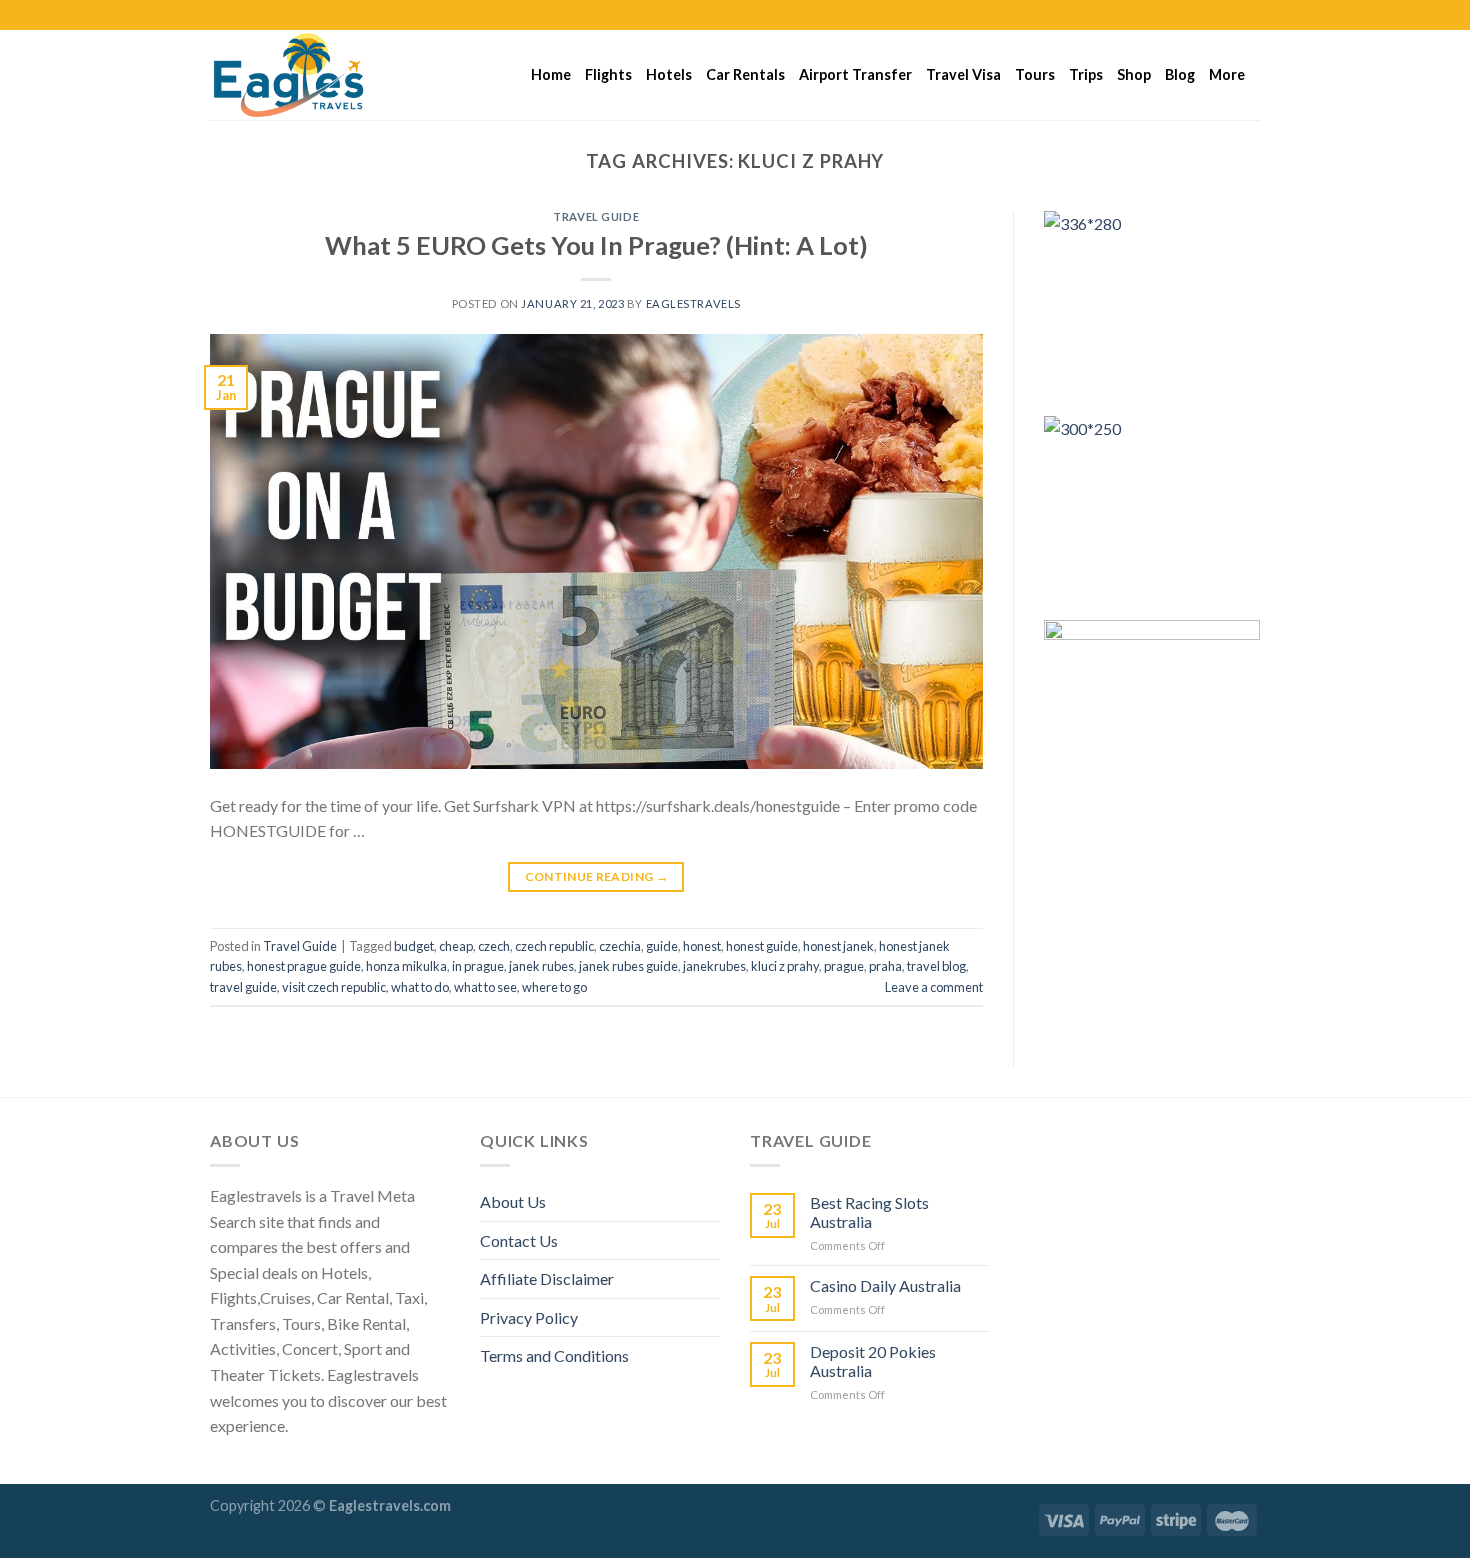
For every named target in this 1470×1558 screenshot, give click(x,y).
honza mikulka (406, 966)
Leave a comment (934, 987)
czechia (620, 946)
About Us (513, 1201)
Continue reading (597, 876)
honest (702, 946)
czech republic (554, 946)
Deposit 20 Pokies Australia (873, 1361)
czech (494, 946)
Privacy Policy (529, 1317)
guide (662, 946)
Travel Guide (596, 216)
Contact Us (519, 1240)
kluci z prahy (785, 966)
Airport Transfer (855, 74)
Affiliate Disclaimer (547, 1278)
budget (414, 946)
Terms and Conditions (554, 1355)
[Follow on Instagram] (1212, 15)
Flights (608, 74)
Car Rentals (745, 74)
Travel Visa (963, 74)
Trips (1086, 74)
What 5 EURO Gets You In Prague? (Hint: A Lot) (596, 245)
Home (551, 74)
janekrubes (714, 966)
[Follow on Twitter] (1231, 15)
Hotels (669, 74)
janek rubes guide (628, 966)
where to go (554, 987)
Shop (1134, 74)
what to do (420, 987)
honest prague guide (304, 966)
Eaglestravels (693, 303)
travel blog (936, 966)
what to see (485, 987)
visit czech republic (334, 987)
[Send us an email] (1250, 15)
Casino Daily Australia (885, 1285)
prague (844, 966)
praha (885, 966)
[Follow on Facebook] (1193, 15)
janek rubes (541, 966)
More (1227, 74)
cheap (456, 946)
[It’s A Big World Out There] (310, 75)
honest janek (838, 946)
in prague (478, 966)
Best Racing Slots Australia (869, 1212)
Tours (1035, 74)
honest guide (762, 946)
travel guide (243, 987)
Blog (1180, 74)
